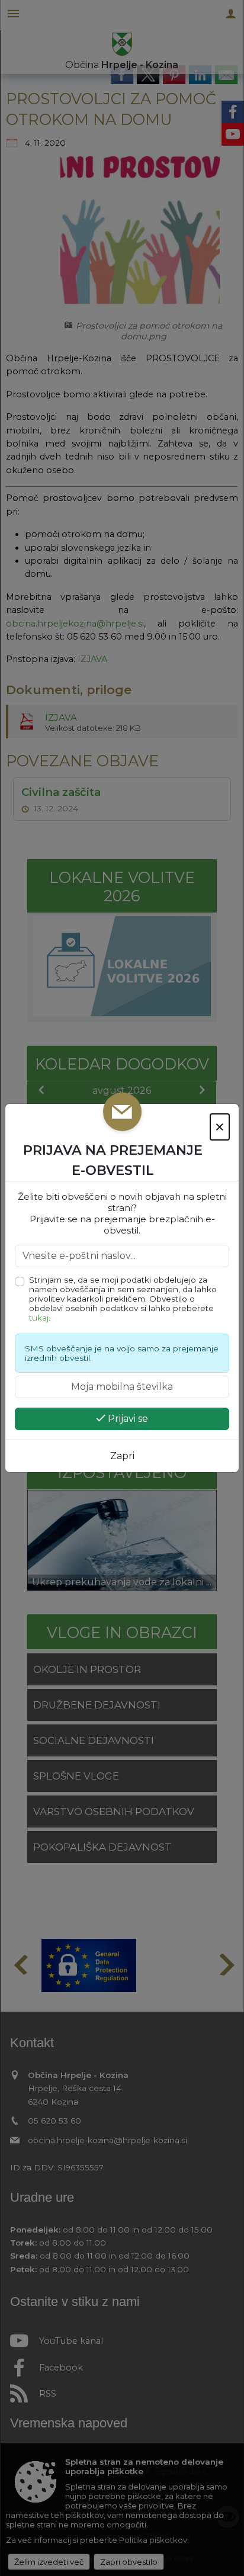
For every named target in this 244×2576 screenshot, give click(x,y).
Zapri (122, 1456)
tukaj (39, 1318)
